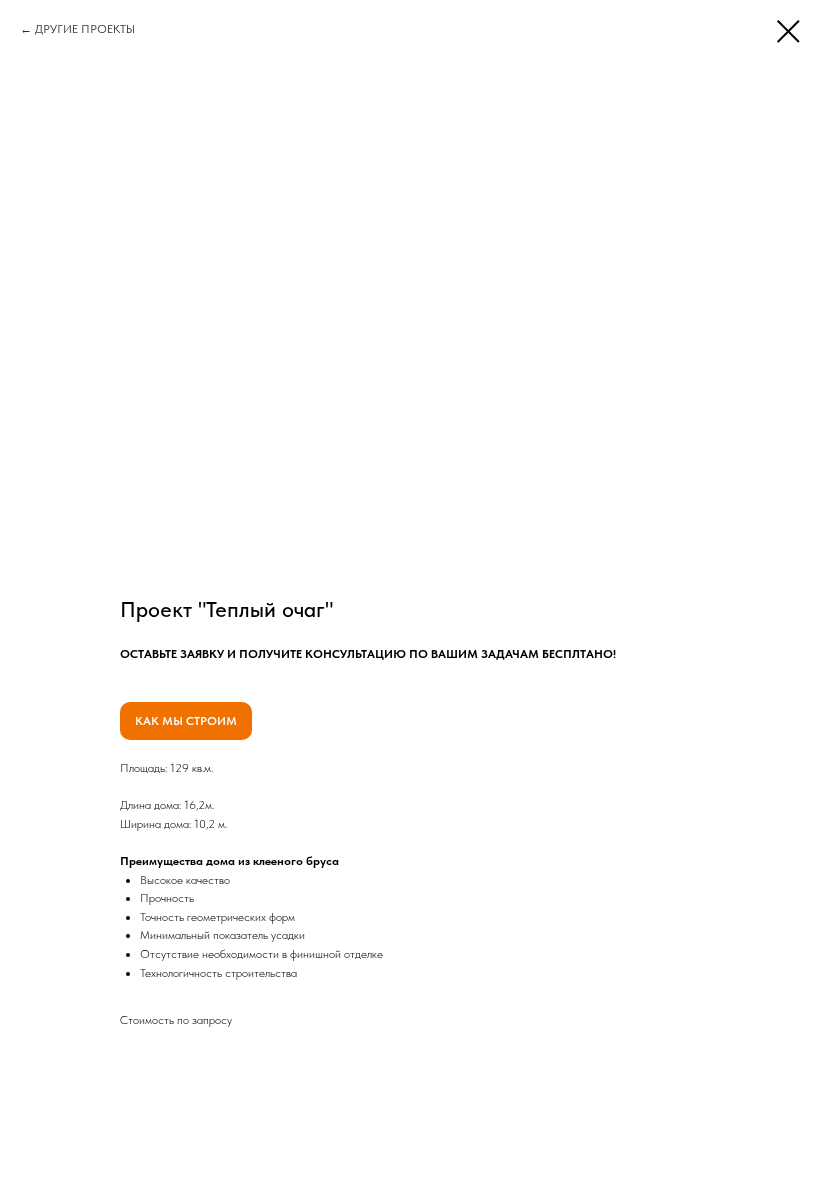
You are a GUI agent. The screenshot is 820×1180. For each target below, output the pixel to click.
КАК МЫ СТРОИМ (186, 721)
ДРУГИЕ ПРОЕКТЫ (85, 29)
